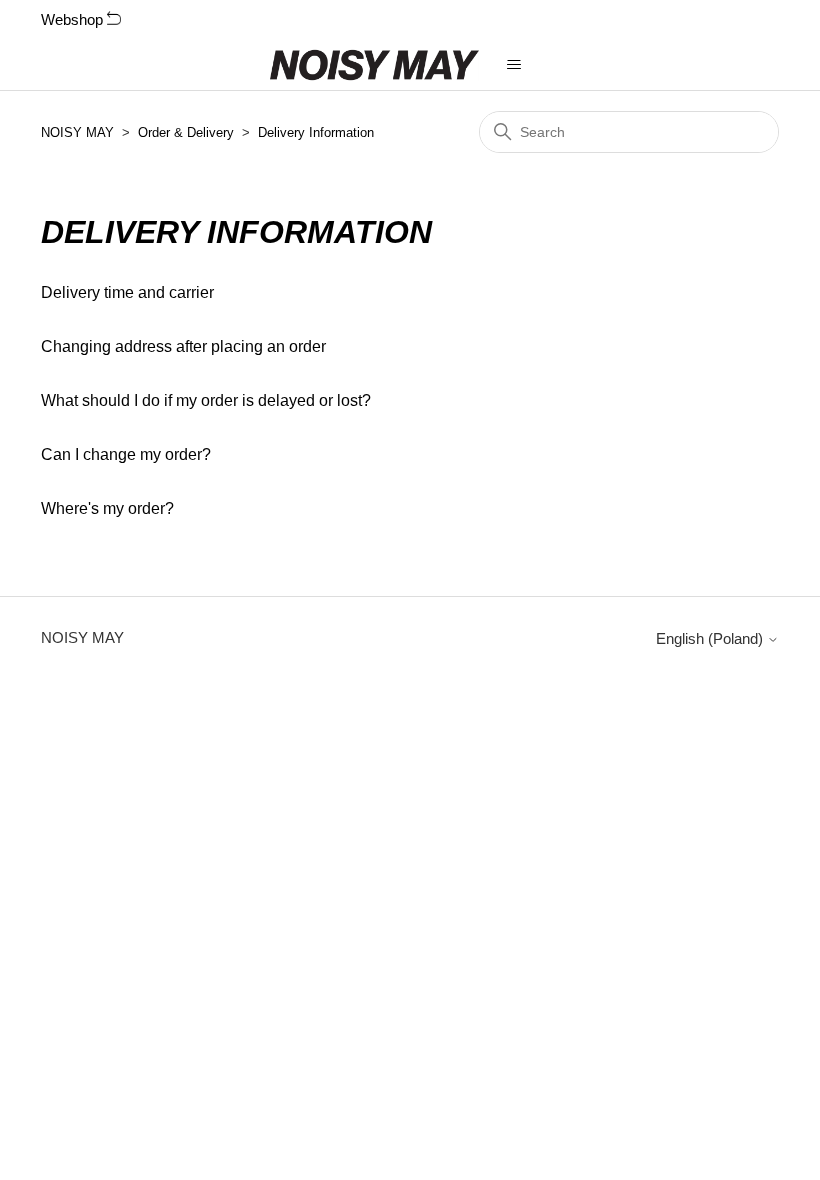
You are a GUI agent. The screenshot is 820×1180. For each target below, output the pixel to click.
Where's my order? (107, 508)
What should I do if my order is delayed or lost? (206, 400)
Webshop (74, 19)
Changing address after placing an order (183, 346)
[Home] (374, 65)
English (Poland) (711, 638)
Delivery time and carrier (127, 292)
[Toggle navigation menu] (514, 65)
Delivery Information (316, 132)
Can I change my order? (126, 454)
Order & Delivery (186, 132)
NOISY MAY (77, 132)
